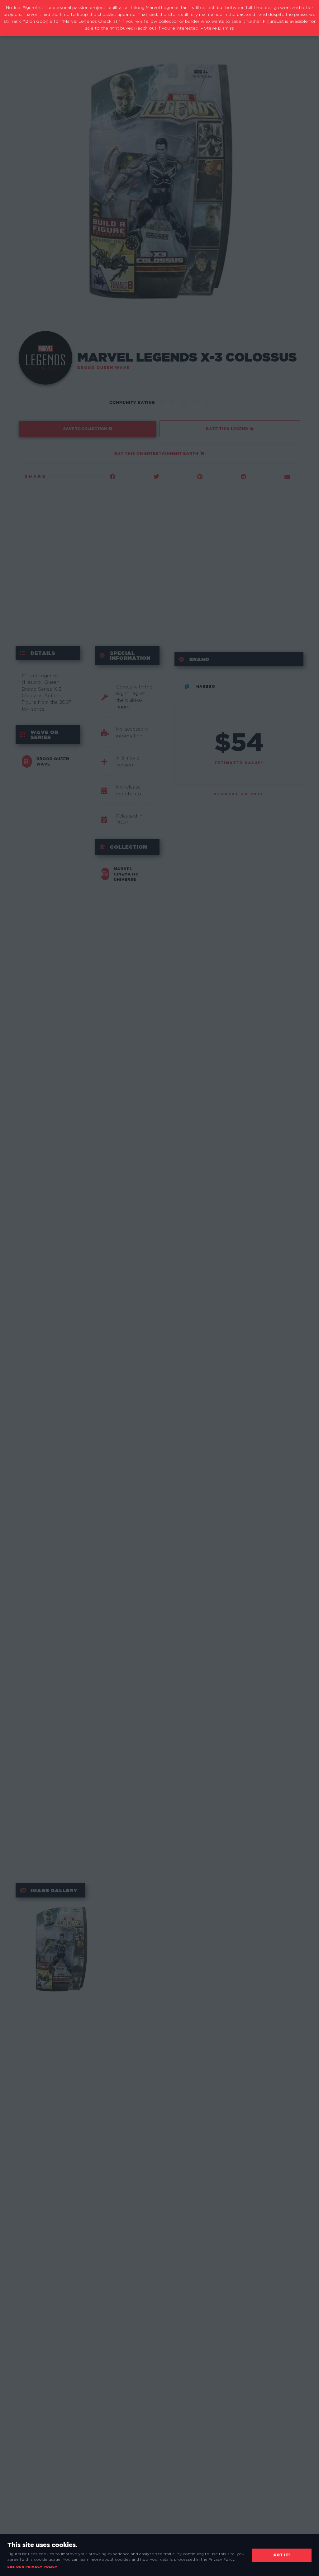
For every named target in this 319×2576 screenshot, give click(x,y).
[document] (159, 1288)
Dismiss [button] (226, 28)
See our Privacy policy (32, 2567)
